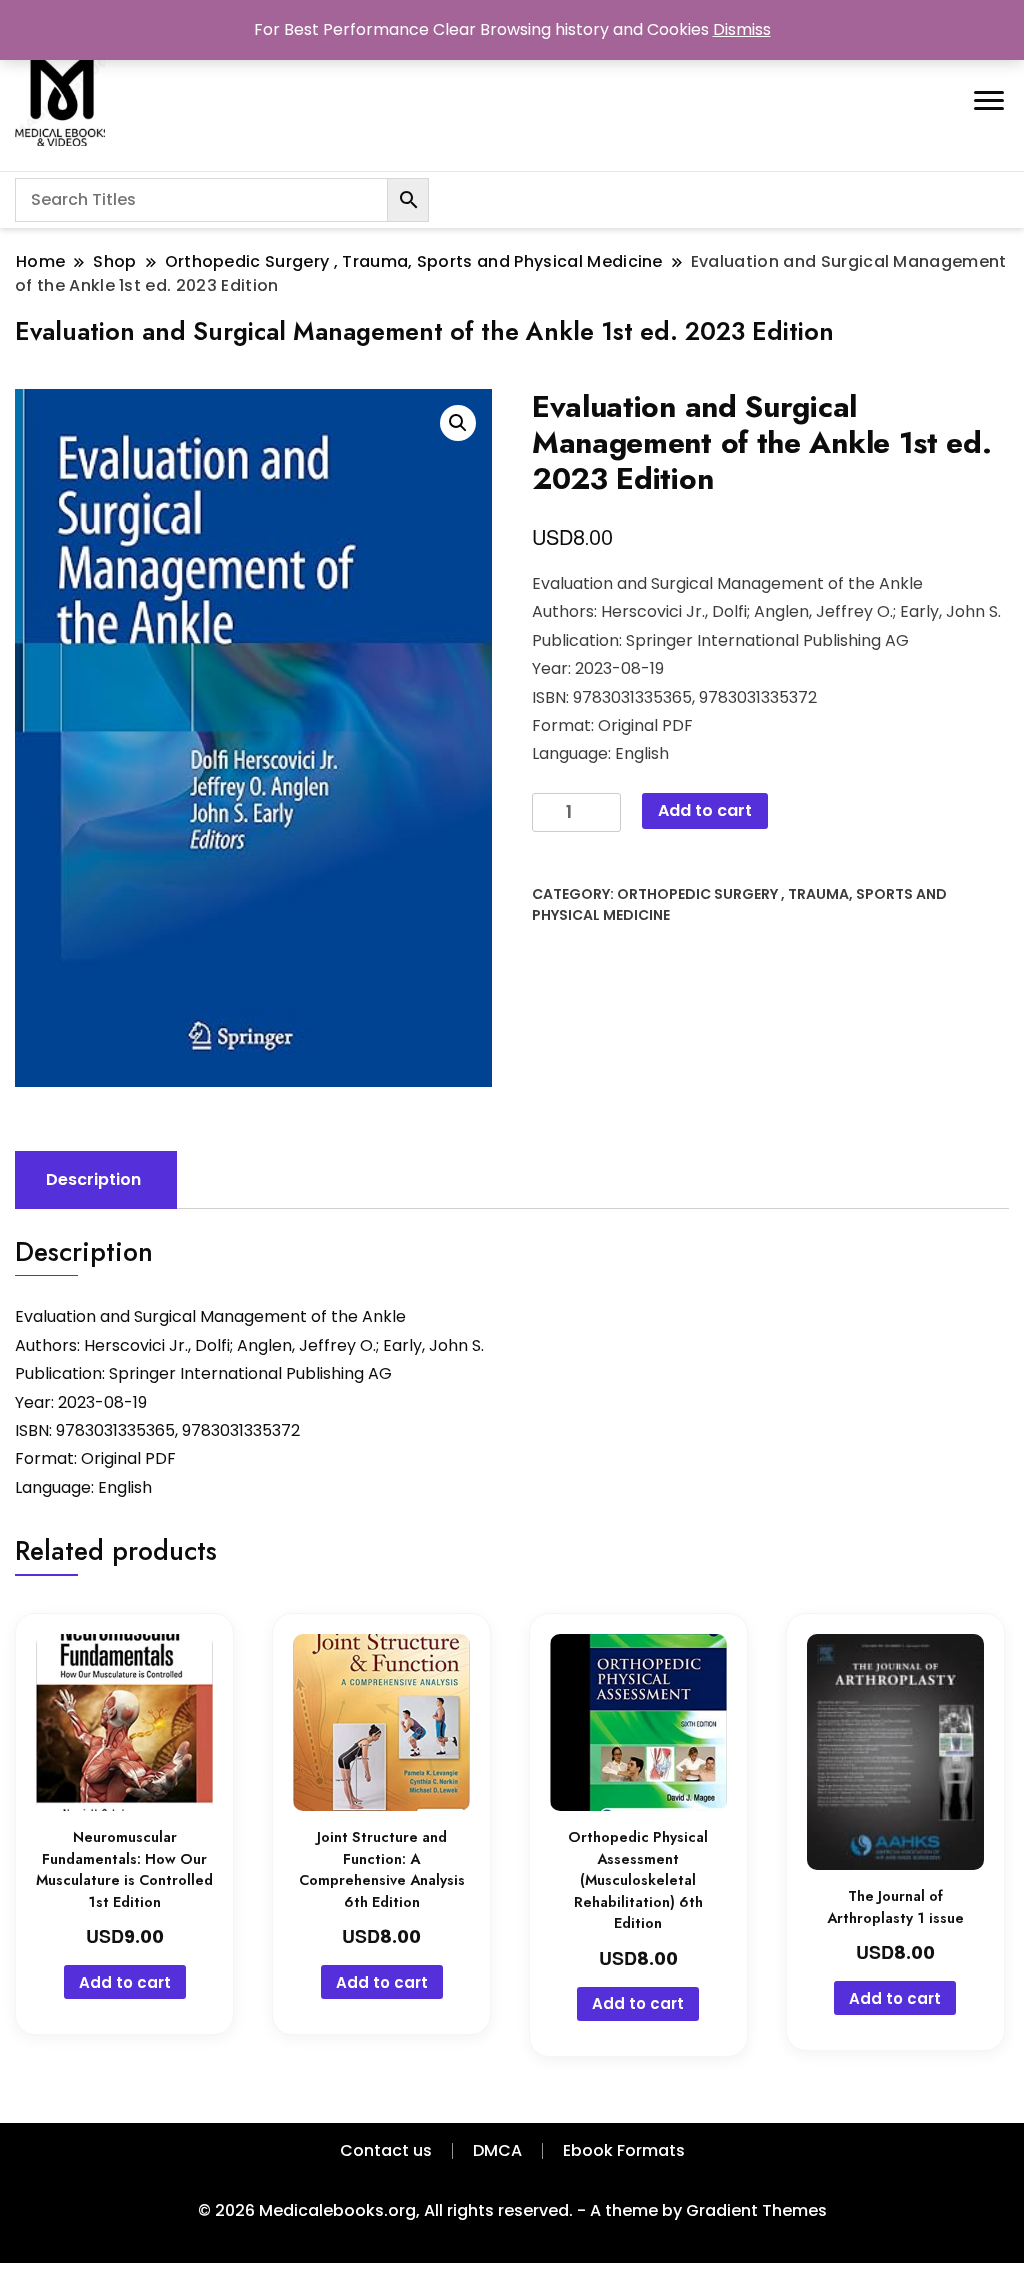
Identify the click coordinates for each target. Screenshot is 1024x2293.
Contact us (386, 2150)
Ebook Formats (624, 2150)
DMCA (497, 2150)
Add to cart (705, 810)
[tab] (93, 1180)
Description (93, 1179)
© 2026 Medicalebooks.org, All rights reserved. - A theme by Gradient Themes (512, 2210)
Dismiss (742, 29)
